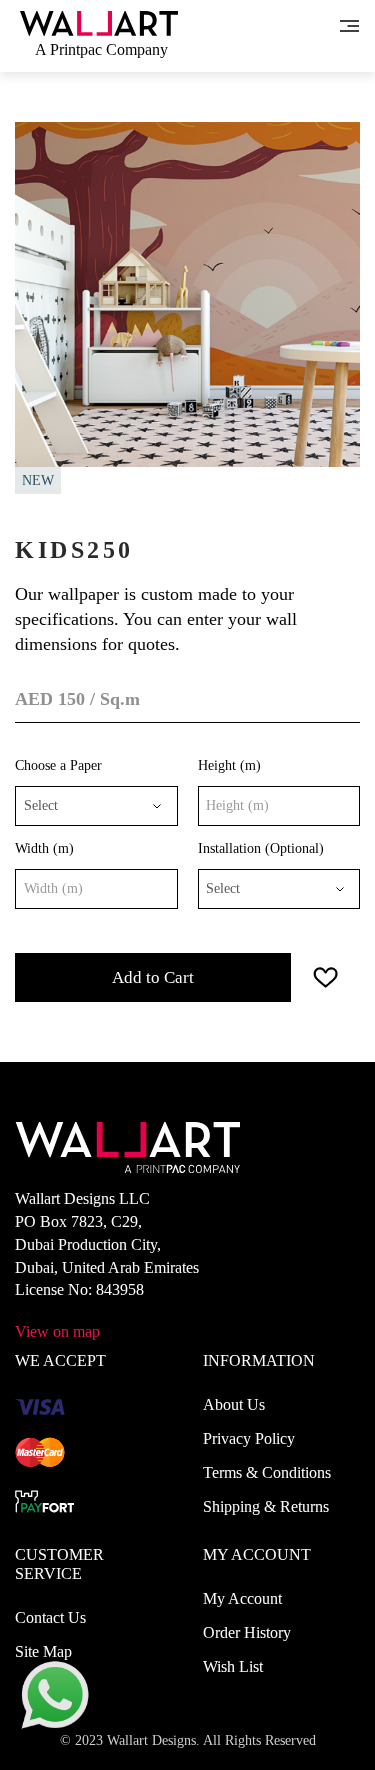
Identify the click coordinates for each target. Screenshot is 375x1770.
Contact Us (50, 1617)
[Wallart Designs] (99, 21)
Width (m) (44, 848)
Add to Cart (153, 977)
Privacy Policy (249, 1438)
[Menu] (349, 24)
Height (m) (229, 765)
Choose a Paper (58, 765)
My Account (242, 1598)
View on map (57, 1331)
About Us (234, 1404)
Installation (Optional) (261, 848)
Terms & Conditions (267, 1472)
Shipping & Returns (266, 1506)
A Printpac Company (101, 49)
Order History (247, 1632)
